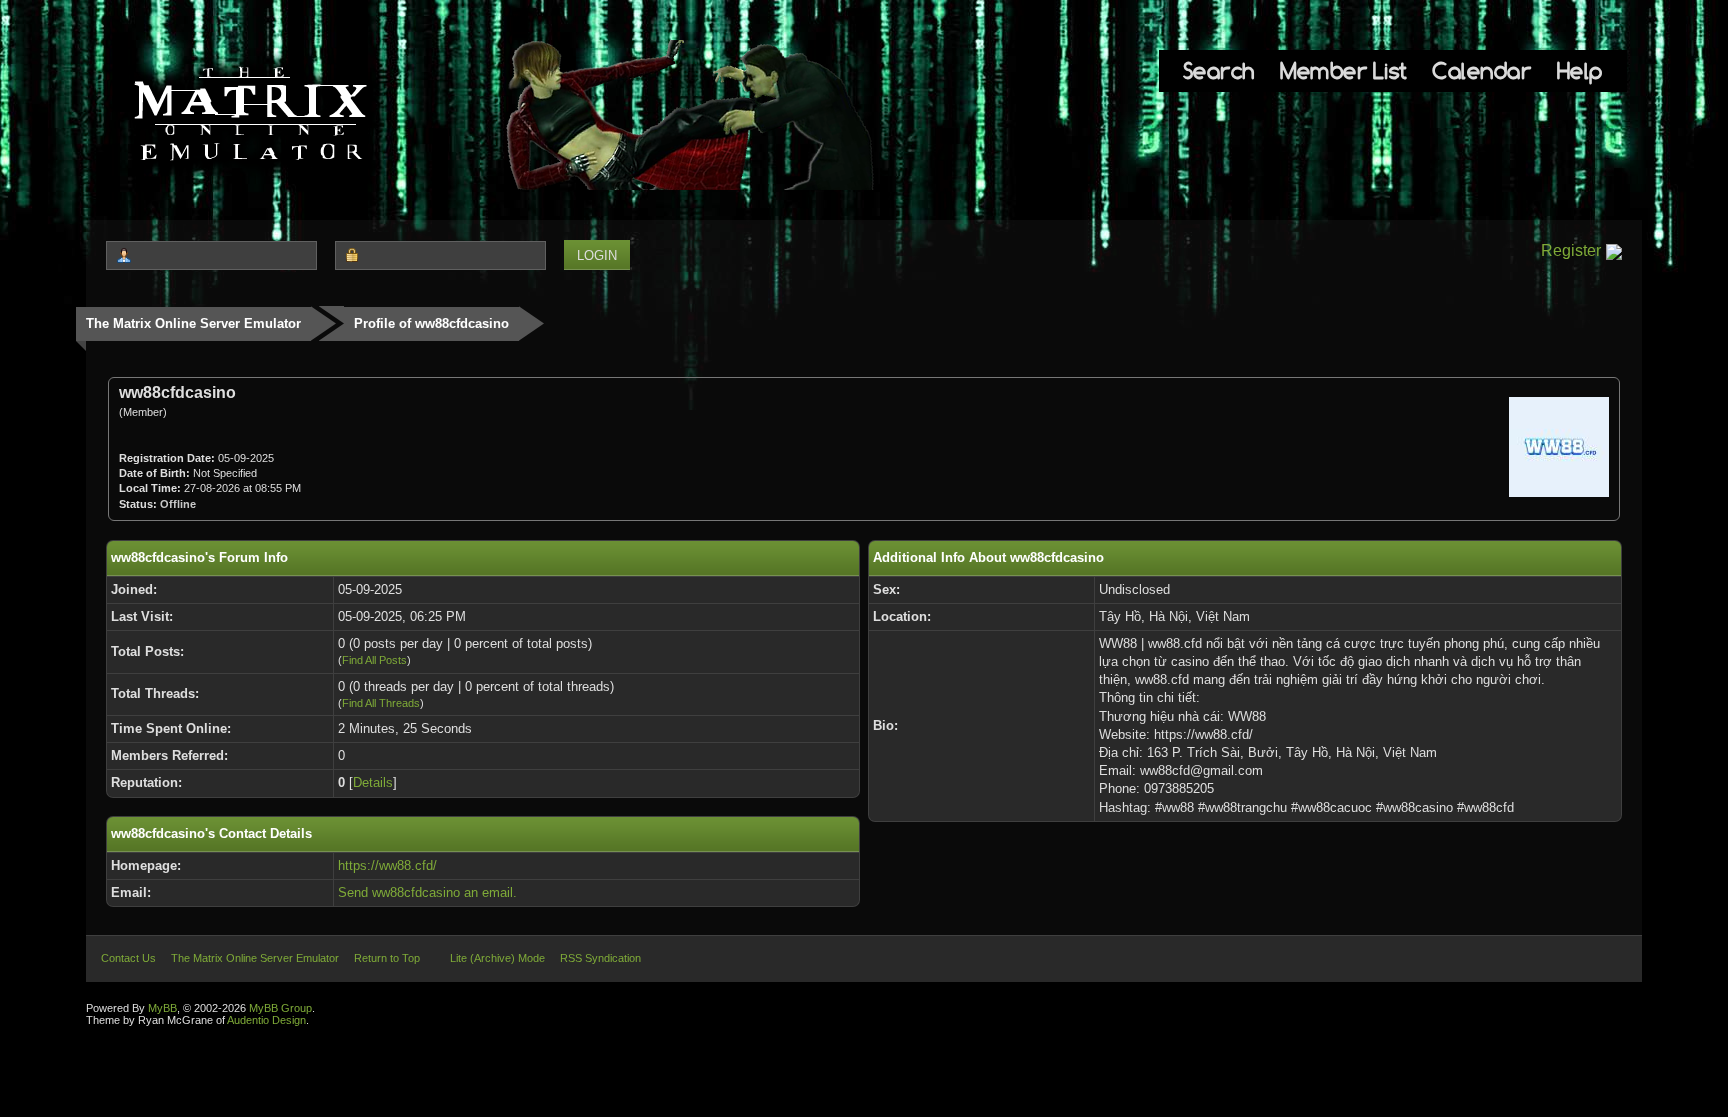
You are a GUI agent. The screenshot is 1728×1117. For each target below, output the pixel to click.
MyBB (162, 1008)
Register (1571, 250)
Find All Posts (374, 660)
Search (1219, 70)
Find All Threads (381, 703)
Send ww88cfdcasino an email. (427, 892)
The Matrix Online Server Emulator (193, 323)
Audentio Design (266, 1020)
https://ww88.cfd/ (387, 865)
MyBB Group (280, 1008)
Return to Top (387, 958)
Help (1580, 70)
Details (373, 782)
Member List (1343, 70)
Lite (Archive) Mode (497, 958)
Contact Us (128, 958)
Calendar (1481, 70)
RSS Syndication (600, 958)
